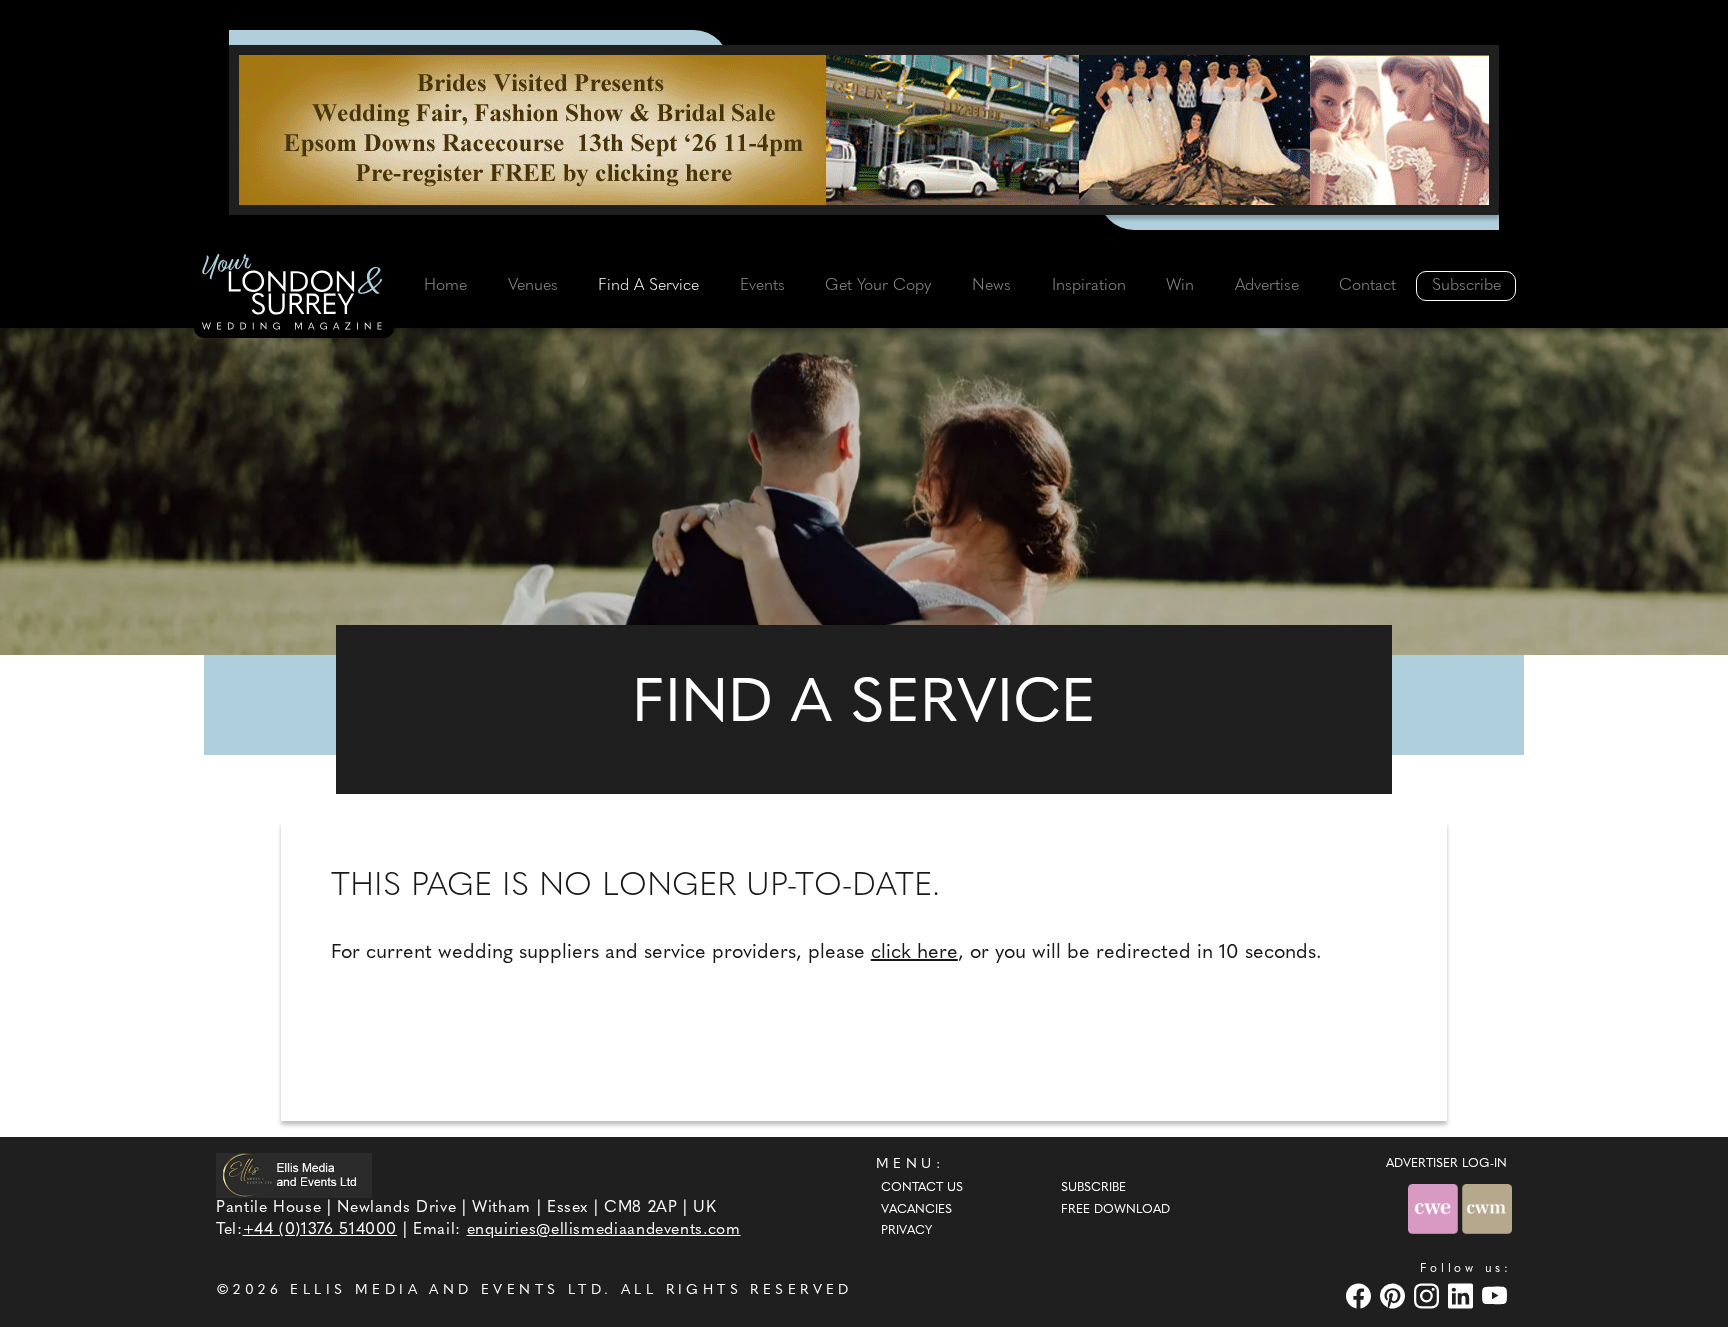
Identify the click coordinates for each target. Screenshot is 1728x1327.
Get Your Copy (878, 286)
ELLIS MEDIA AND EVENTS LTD (447, 1290)
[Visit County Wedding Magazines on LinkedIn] (1463, 1296)
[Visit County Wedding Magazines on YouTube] (1497, 1296)
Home (445, 286)
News (991, 286)
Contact (1367, 286)
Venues (533, 286)
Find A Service (648, 286)
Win (1180, 286)
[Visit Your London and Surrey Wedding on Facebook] (1361, 1296)
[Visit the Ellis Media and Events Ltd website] (294, 1175)
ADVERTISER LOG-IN (1446, 1164)
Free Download (1115, 1210)
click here (914, 953)
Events (762, 286)
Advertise (1267, 286)
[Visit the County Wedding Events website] (1435, 1208)
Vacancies (916, 1210)
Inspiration (1089, 286)
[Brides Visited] (864, 130)
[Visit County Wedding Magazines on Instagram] (1429, 1296)
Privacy (906, 1231)
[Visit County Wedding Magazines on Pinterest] (1395, 1296)
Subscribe (1466, 286)
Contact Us (922, 1188)
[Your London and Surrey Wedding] (294, 295)
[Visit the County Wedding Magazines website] (1487, 1208)
